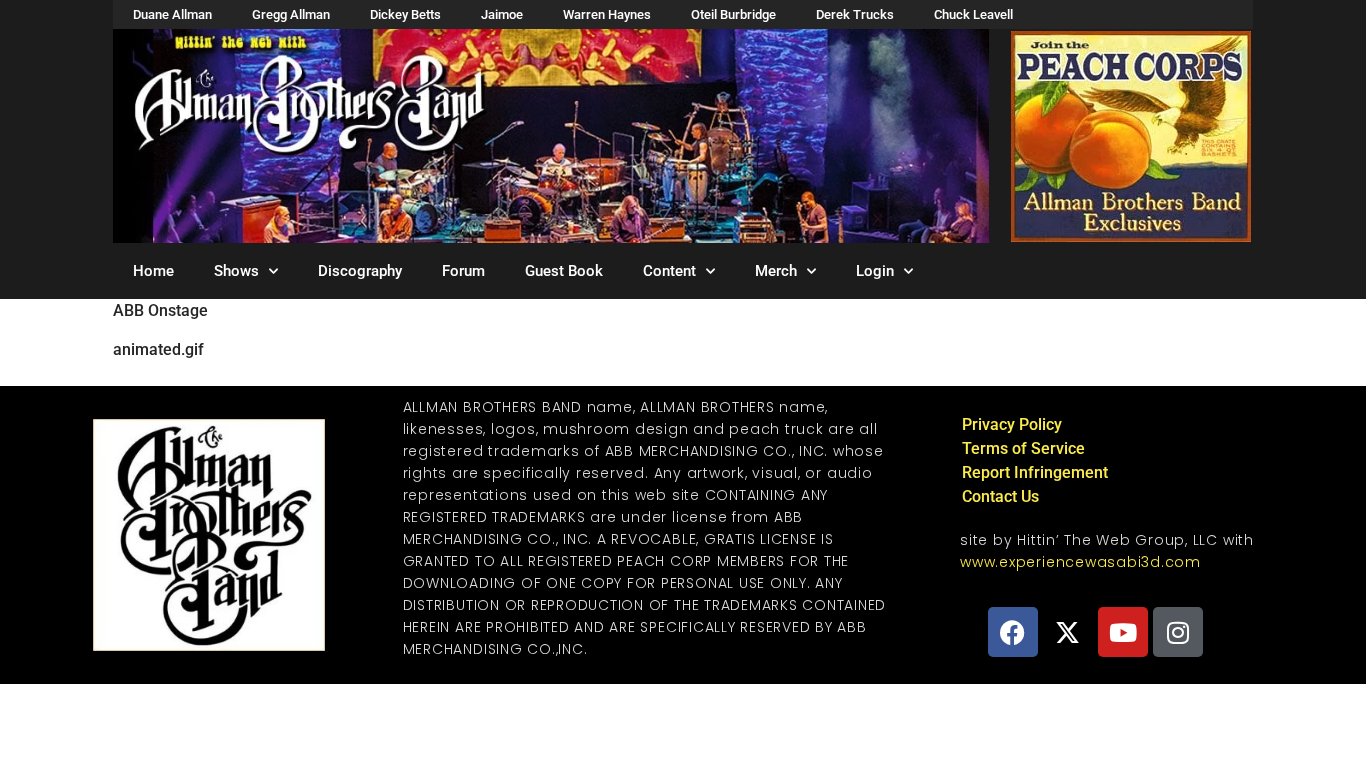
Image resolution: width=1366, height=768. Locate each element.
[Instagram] (1178, 632)
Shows (236, 271)
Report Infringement (1035, 472)
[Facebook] (1013, 632)
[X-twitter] (1068, 632)
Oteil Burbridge (733, 14)
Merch (776, 271)
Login (875, 271)
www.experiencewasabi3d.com (1080, 562)
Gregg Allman (291, 14)
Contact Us (1000, 496)
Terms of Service (1023, 448)
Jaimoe (502, 14)
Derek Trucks (855, 14)
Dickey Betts (405, 14)
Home (153, 271)
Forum (463, 271)
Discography (360, 271)
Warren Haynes (607, 14)
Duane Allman (172, 14)
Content (669, 271)
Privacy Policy (1012, 424)
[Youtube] (1123, 632)
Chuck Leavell (973, 14)
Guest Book (564, 271)
